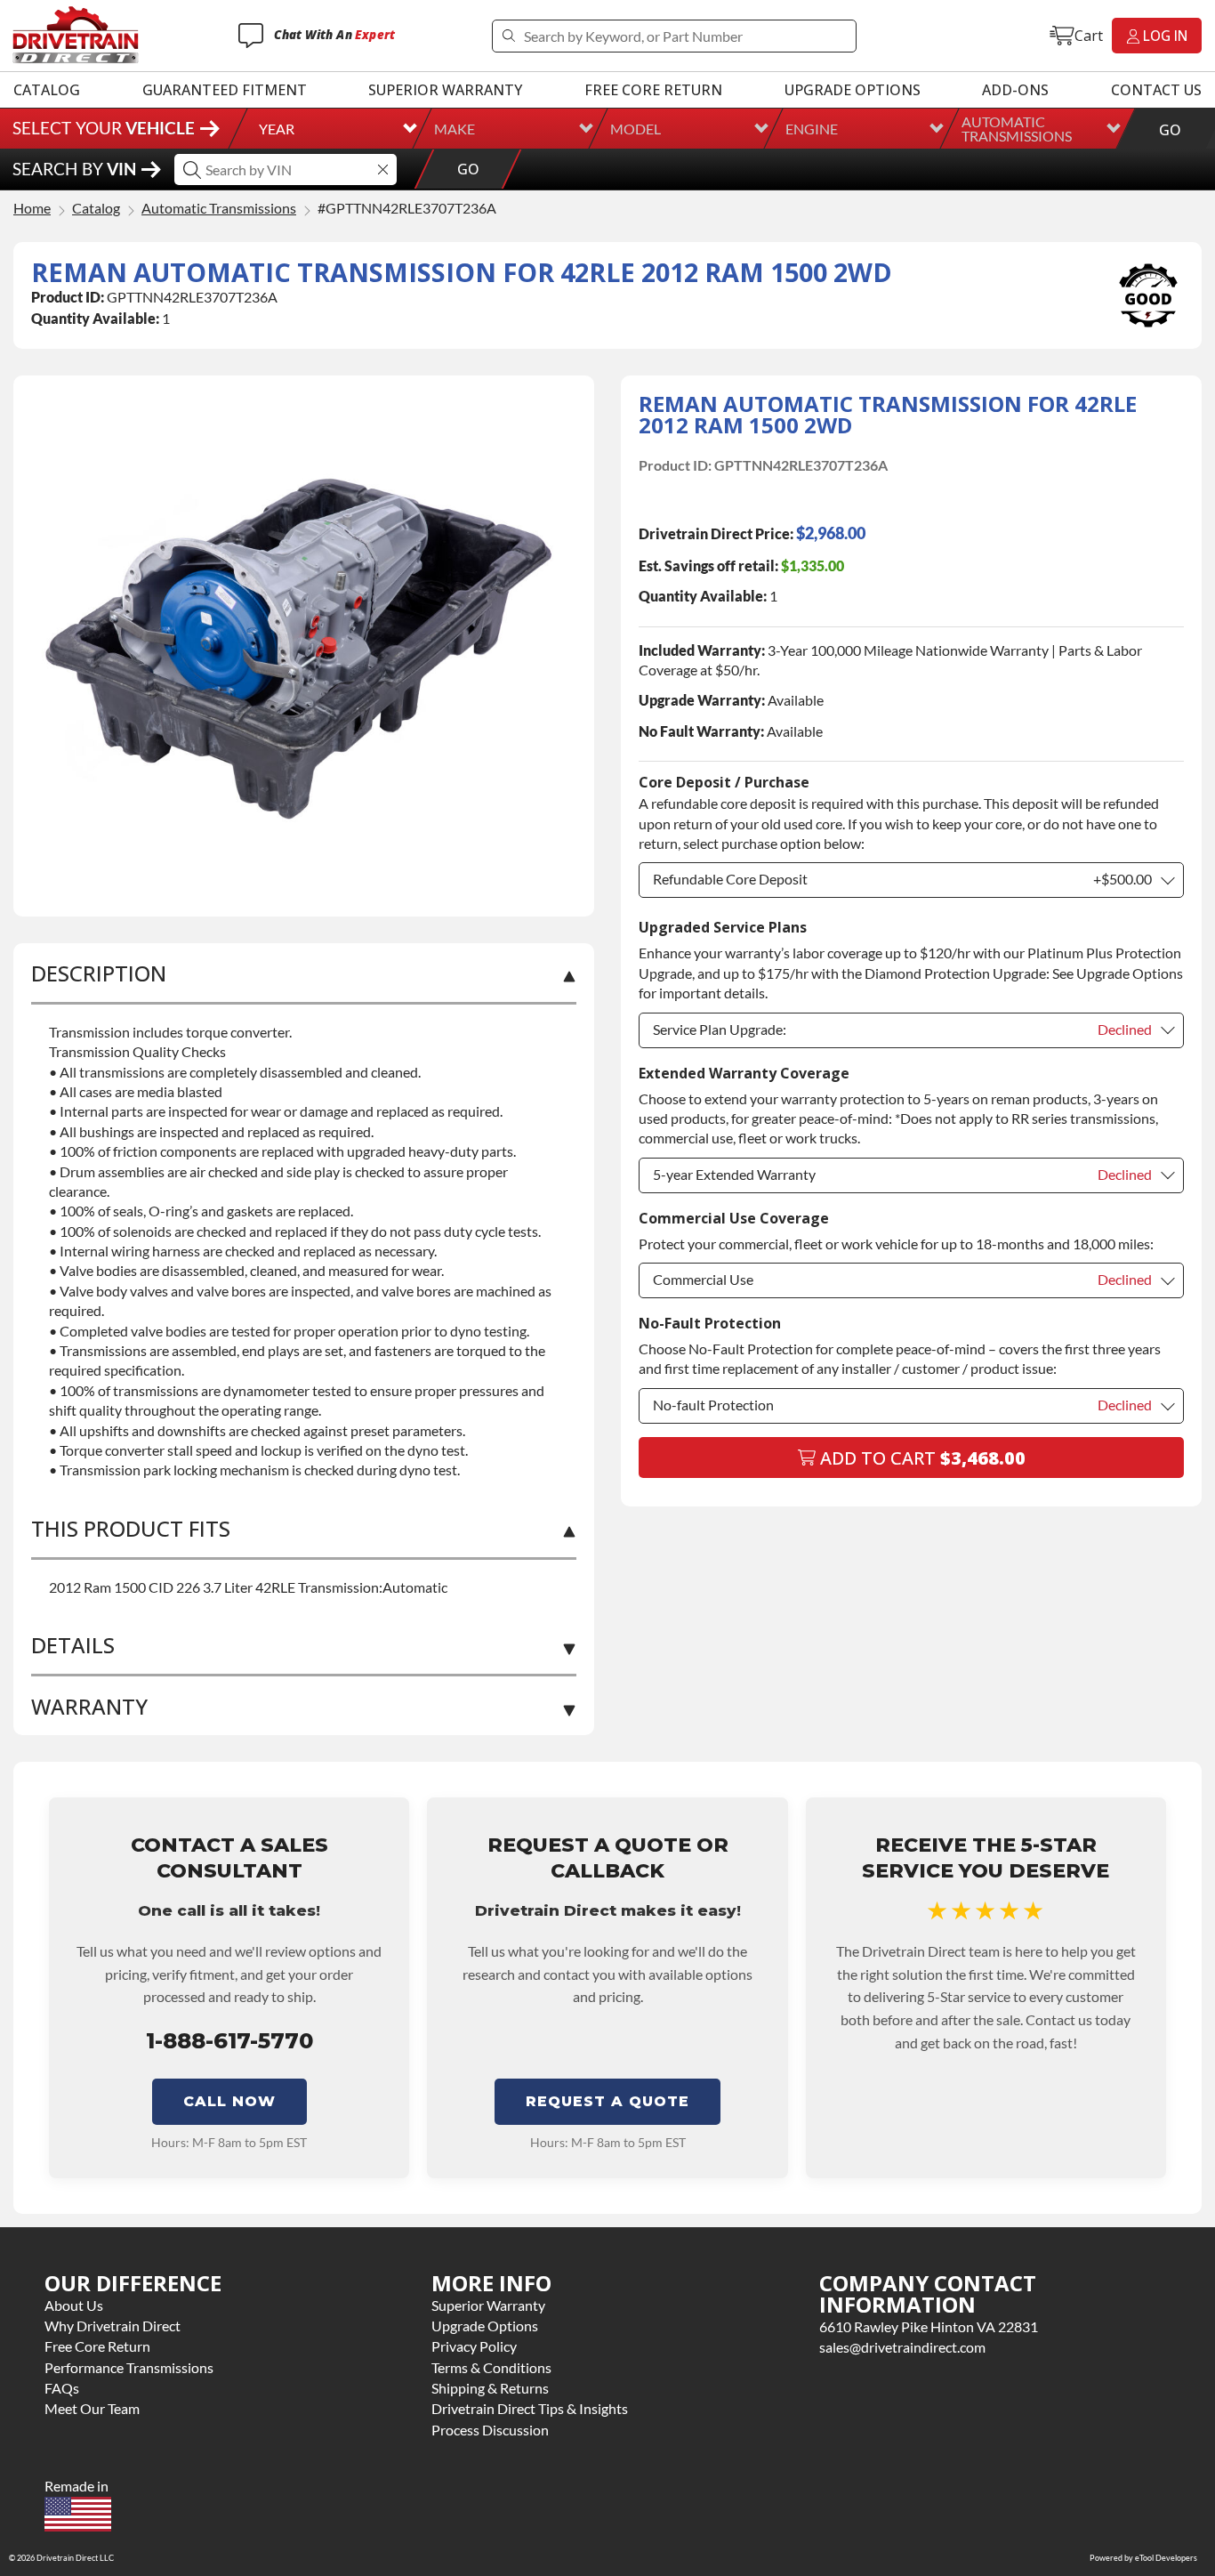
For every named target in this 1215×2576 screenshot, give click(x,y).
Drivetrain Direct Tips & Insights (530, 2408)
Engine (812, 129)
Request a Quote (607, 2101)
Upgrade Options (853, 90)
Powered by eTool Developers (1143, 2558)
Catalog (47, 90)
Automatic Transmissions (1017, 129)
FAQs (62, 2388)
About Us (74, 2305)
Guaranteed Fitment (225, 90)
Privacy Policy (474, 2346)
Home (32, 209)
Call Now (229, 2101)
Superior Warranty (445, 90)
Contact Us (1156, 90)
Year (277, 129)
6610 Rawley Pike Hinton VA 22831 (929, 2326)
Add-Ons (1015, 90)
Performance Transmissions (129, 2367)
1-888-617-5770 (229, 2041)
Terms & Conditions (491, 2367)
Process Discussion (490, 2430)
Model (636, 129)
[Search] (508, 36)
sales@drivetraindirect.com (902, 2347)
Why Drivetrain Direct (113, 2326)
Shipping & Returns (490, 2388)
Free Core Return (653, 90)
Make (455, 129)
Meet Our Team (92, 2408)
